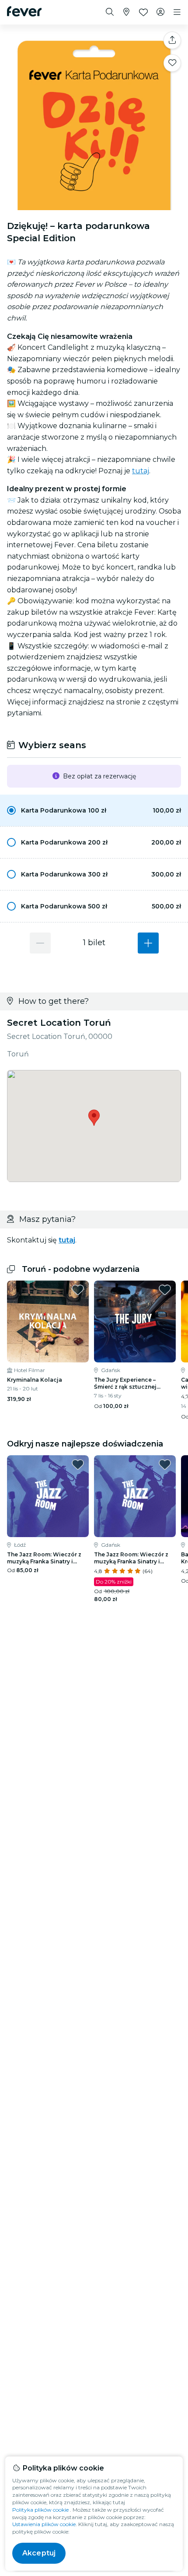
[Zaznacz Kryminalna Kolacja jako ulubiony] (78, 1290)
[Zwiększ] (148, 943)
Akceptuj (39, 2553)
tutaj (141, 471)
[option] (94, 810)
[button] (94, 810)
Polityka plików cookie (40, 2510)
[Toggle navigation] (177, 12)
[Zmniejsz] (40, 943)
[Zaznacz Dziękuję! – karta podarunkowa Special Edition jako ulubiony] (172, 63)
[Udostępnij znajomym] (172, 40)
